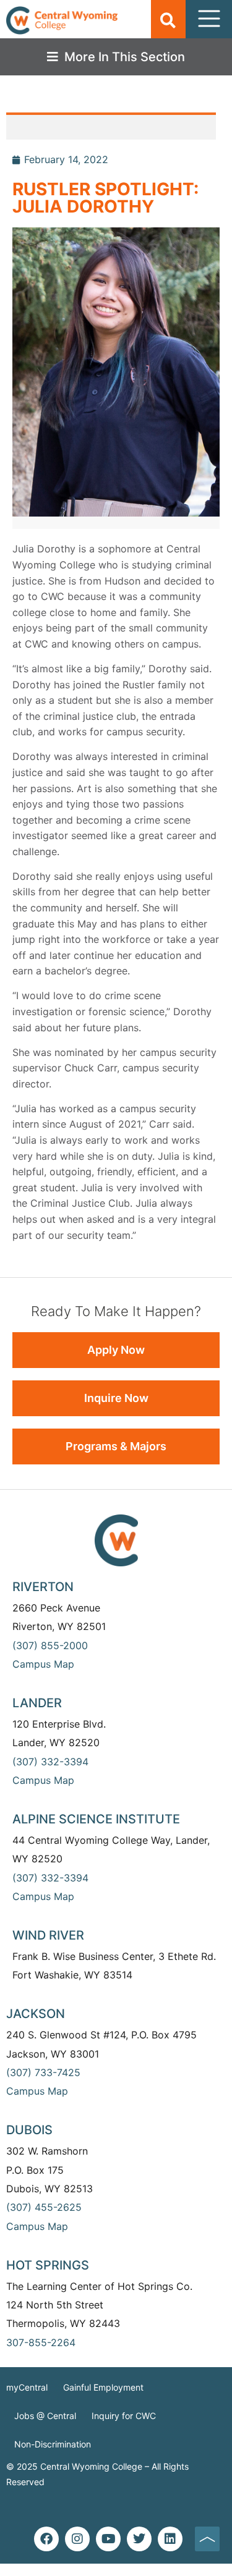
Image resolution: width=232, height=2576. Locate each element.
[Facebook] (46, 2539)
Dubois (29, 2130)
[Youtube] (108, 2539)
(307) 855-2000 (50, 1645)
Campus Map (43, 1664)
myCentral (27, 2387)
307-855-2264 (41, 2342)
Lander (37, 1703)
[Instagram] (77, 2539)
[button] (168, 20)
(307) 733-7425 (43, 2072)
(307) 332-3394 (50, 1762)
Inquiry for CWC (124, 2416)
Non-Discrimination (53, 2444)
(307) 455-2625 (44, 2207)
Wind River (48, 1935)
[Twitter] (139, 2539)
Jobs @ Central (45, 2416)
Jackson (36, 2014)
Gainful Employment (103, 2387)
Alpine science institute (96, 1819)
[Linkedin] (170, 2539)
